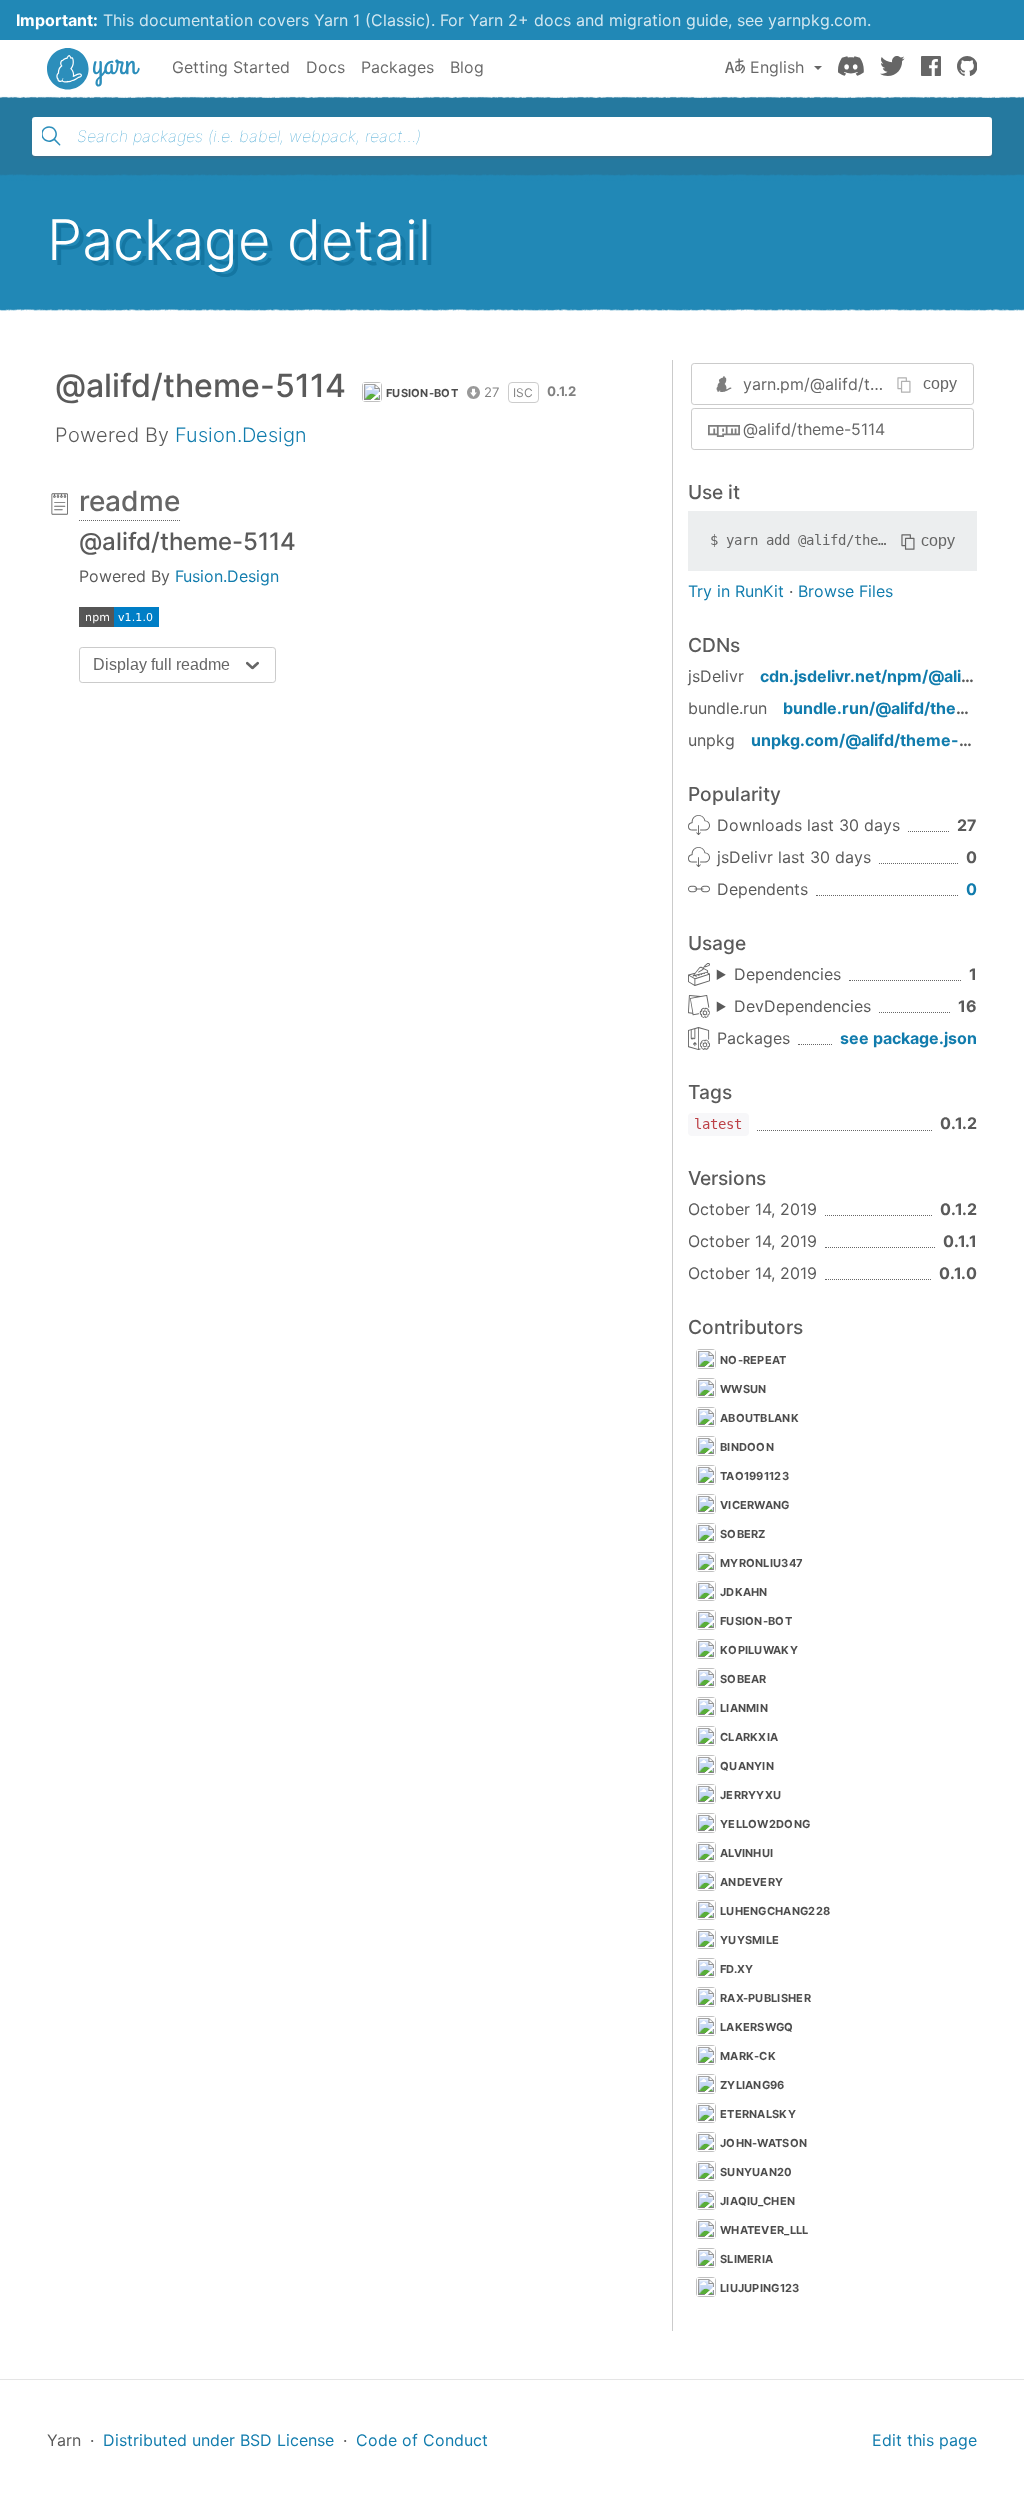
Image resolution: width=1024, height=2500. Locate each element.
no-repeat (753, 1360)
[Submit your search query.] (51, 136)
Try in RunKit (736, 591)
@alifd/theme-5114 (814, 429)
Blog (467, 67)
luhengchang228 (775, 1911)
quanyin (747, 1766)
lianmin (744, 1708)
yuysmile (749, 1940)
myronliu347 (761, 1563)
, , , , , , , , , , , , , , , (794, 1007)
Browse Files (845, 591)
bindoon (747, 1447)
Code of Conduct (422, 2440)
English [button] (777, 67)
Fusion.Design (241, 435)
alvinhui (746, 1853)
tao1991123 (754, 1476)
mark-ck (748, 2056)
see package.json (908, 1038)
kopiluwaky (759, 1650)
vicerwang (755, 1505)
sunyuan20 (756, 2172)
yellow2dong (765, 1824)
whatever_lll (764, 2230)
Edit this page (924, 2440)
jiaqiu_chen (757, 2201)
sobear (743, 1679)
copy (940, 383)
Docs (325, 67)
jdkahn (744, 1592)
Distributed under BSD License (218, 2440)
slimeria (746, 2259)
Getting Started (231, 67)
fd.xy (737, 1969)
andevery (751, 1882)
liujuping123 (760, 2288)
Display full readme (161, 664)
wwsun (743, 1389)
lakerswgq (757, 2027)
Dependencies (787, 974)
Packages (397, 67)
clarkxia (749, 1737)
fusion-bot (422, 393)
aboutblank (759, 1418)
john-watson (763, 2143)
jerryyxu (750, 1795)
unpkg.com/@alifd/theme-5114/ (876, 740)
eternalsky (758, 2114)
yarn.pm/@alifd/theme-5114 (847, 384)
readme (129, 501)
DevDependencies (802, 1006)
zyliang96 (752, 2085)
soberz (743, 1534)
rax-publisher (765, 1998)
